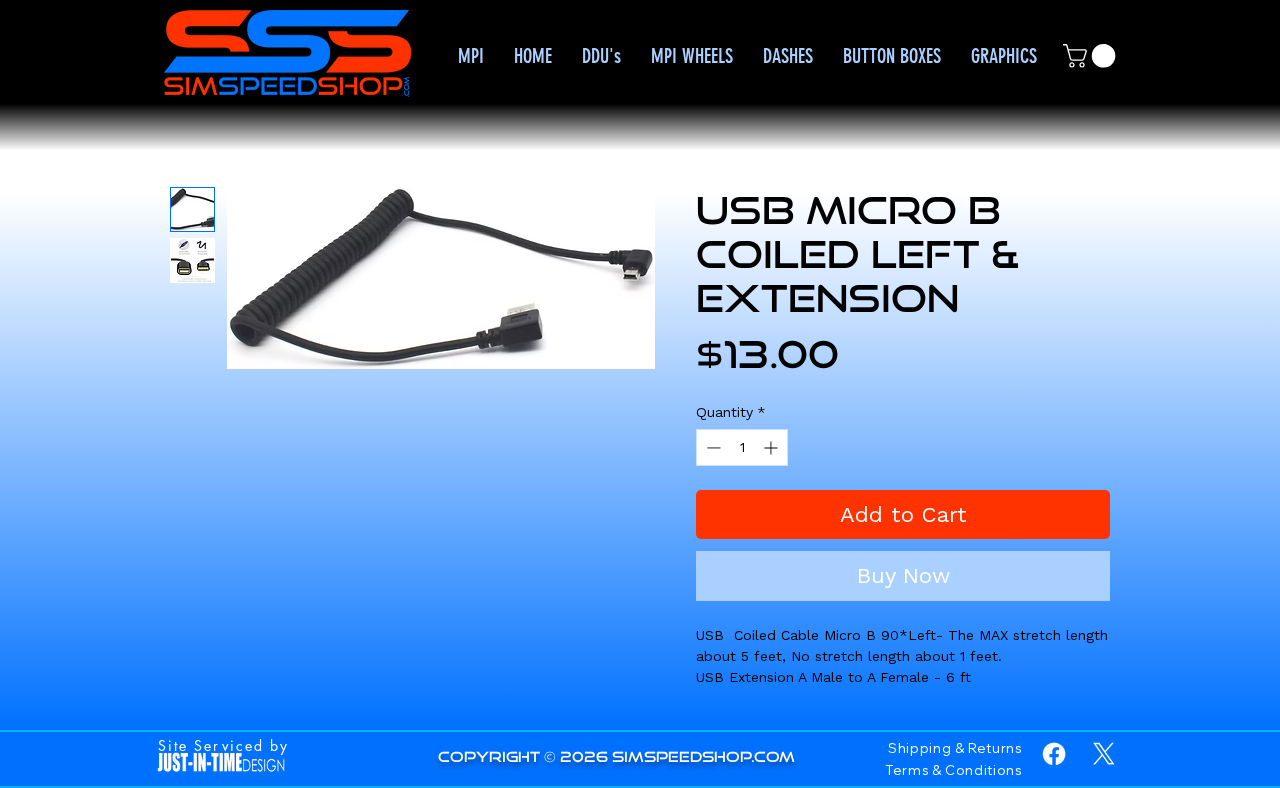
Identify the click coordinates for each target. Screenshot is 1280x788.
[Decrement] (711, 447)
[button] (1092, 56)
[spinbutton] (742, 447)
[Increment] (772, 447)
